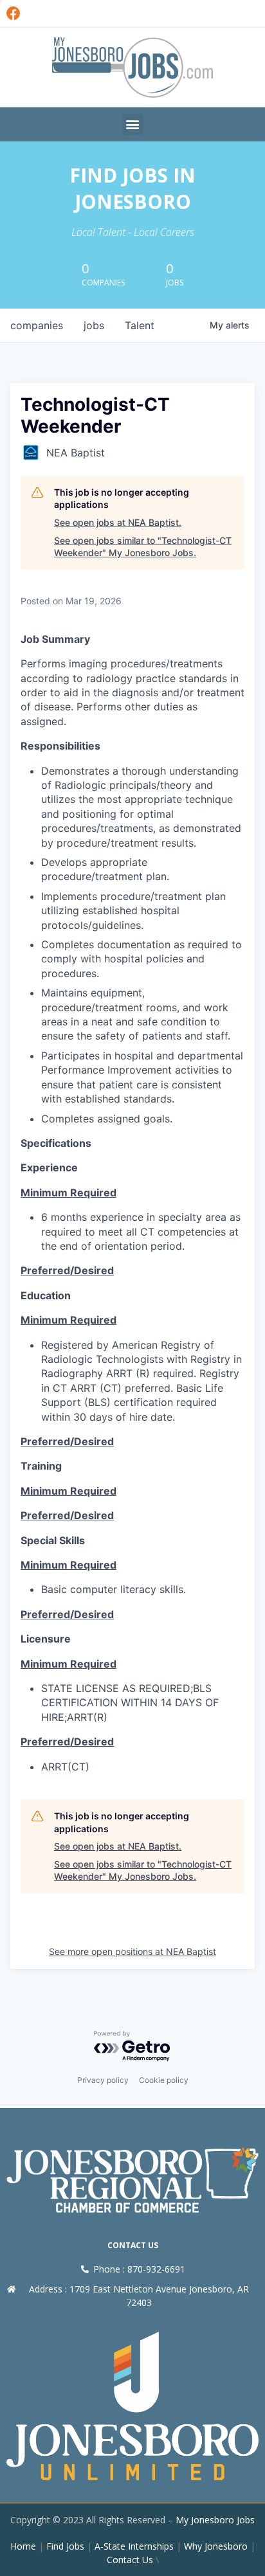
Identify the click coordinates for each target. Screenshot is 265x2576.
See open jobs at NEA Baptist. (118, 522)
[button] (133, 124)
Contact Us (130, 2560)
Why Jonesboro (216, 2546)
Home (23, 2546)
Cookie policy (164, 2080)
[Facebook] (14, 14)
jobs (94, 325)
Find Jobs (65, 2546)
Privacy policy (103, 2080)
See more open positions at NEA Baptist (132, 1951)
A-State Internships (134, 2546)
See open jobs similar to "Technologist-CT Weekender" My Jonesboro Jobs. (143, 547)
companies (37, 325)
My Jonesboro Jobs (215, 2520)
